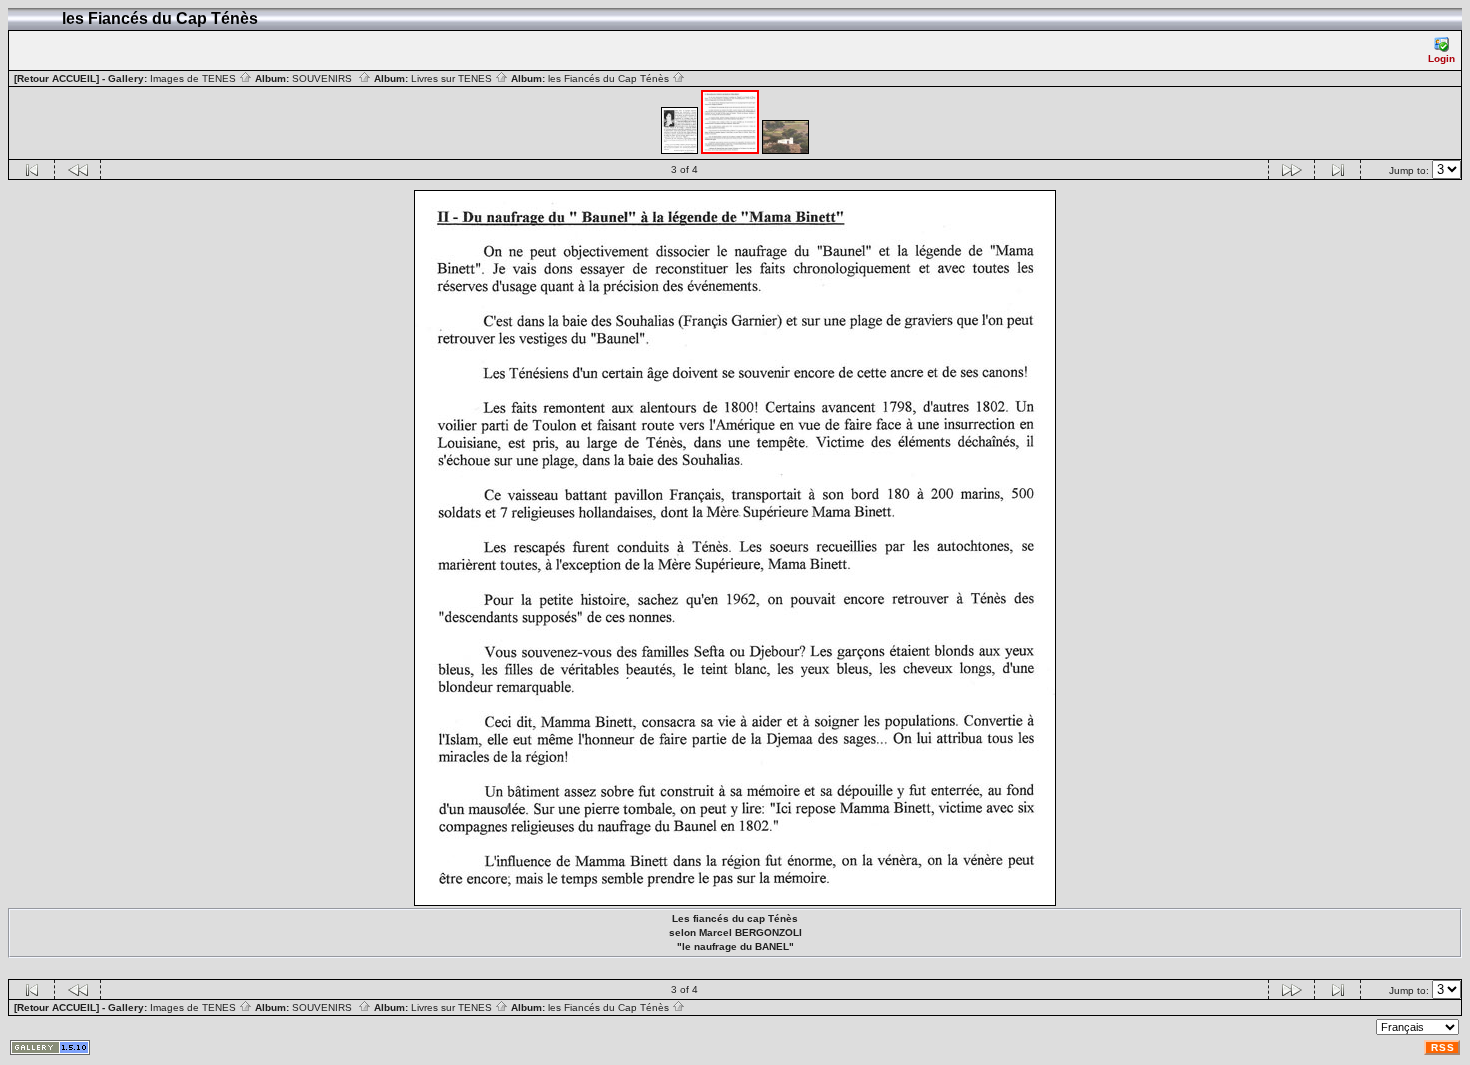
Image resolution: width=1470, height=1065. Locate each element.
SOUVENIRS (325, 78)
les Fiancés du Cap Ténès (610, 78)
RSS (1443, 1047)
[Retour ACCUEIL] (56, 78)
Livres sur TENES (453, 78)
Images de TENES (194, 78)
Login (1441, 58)
